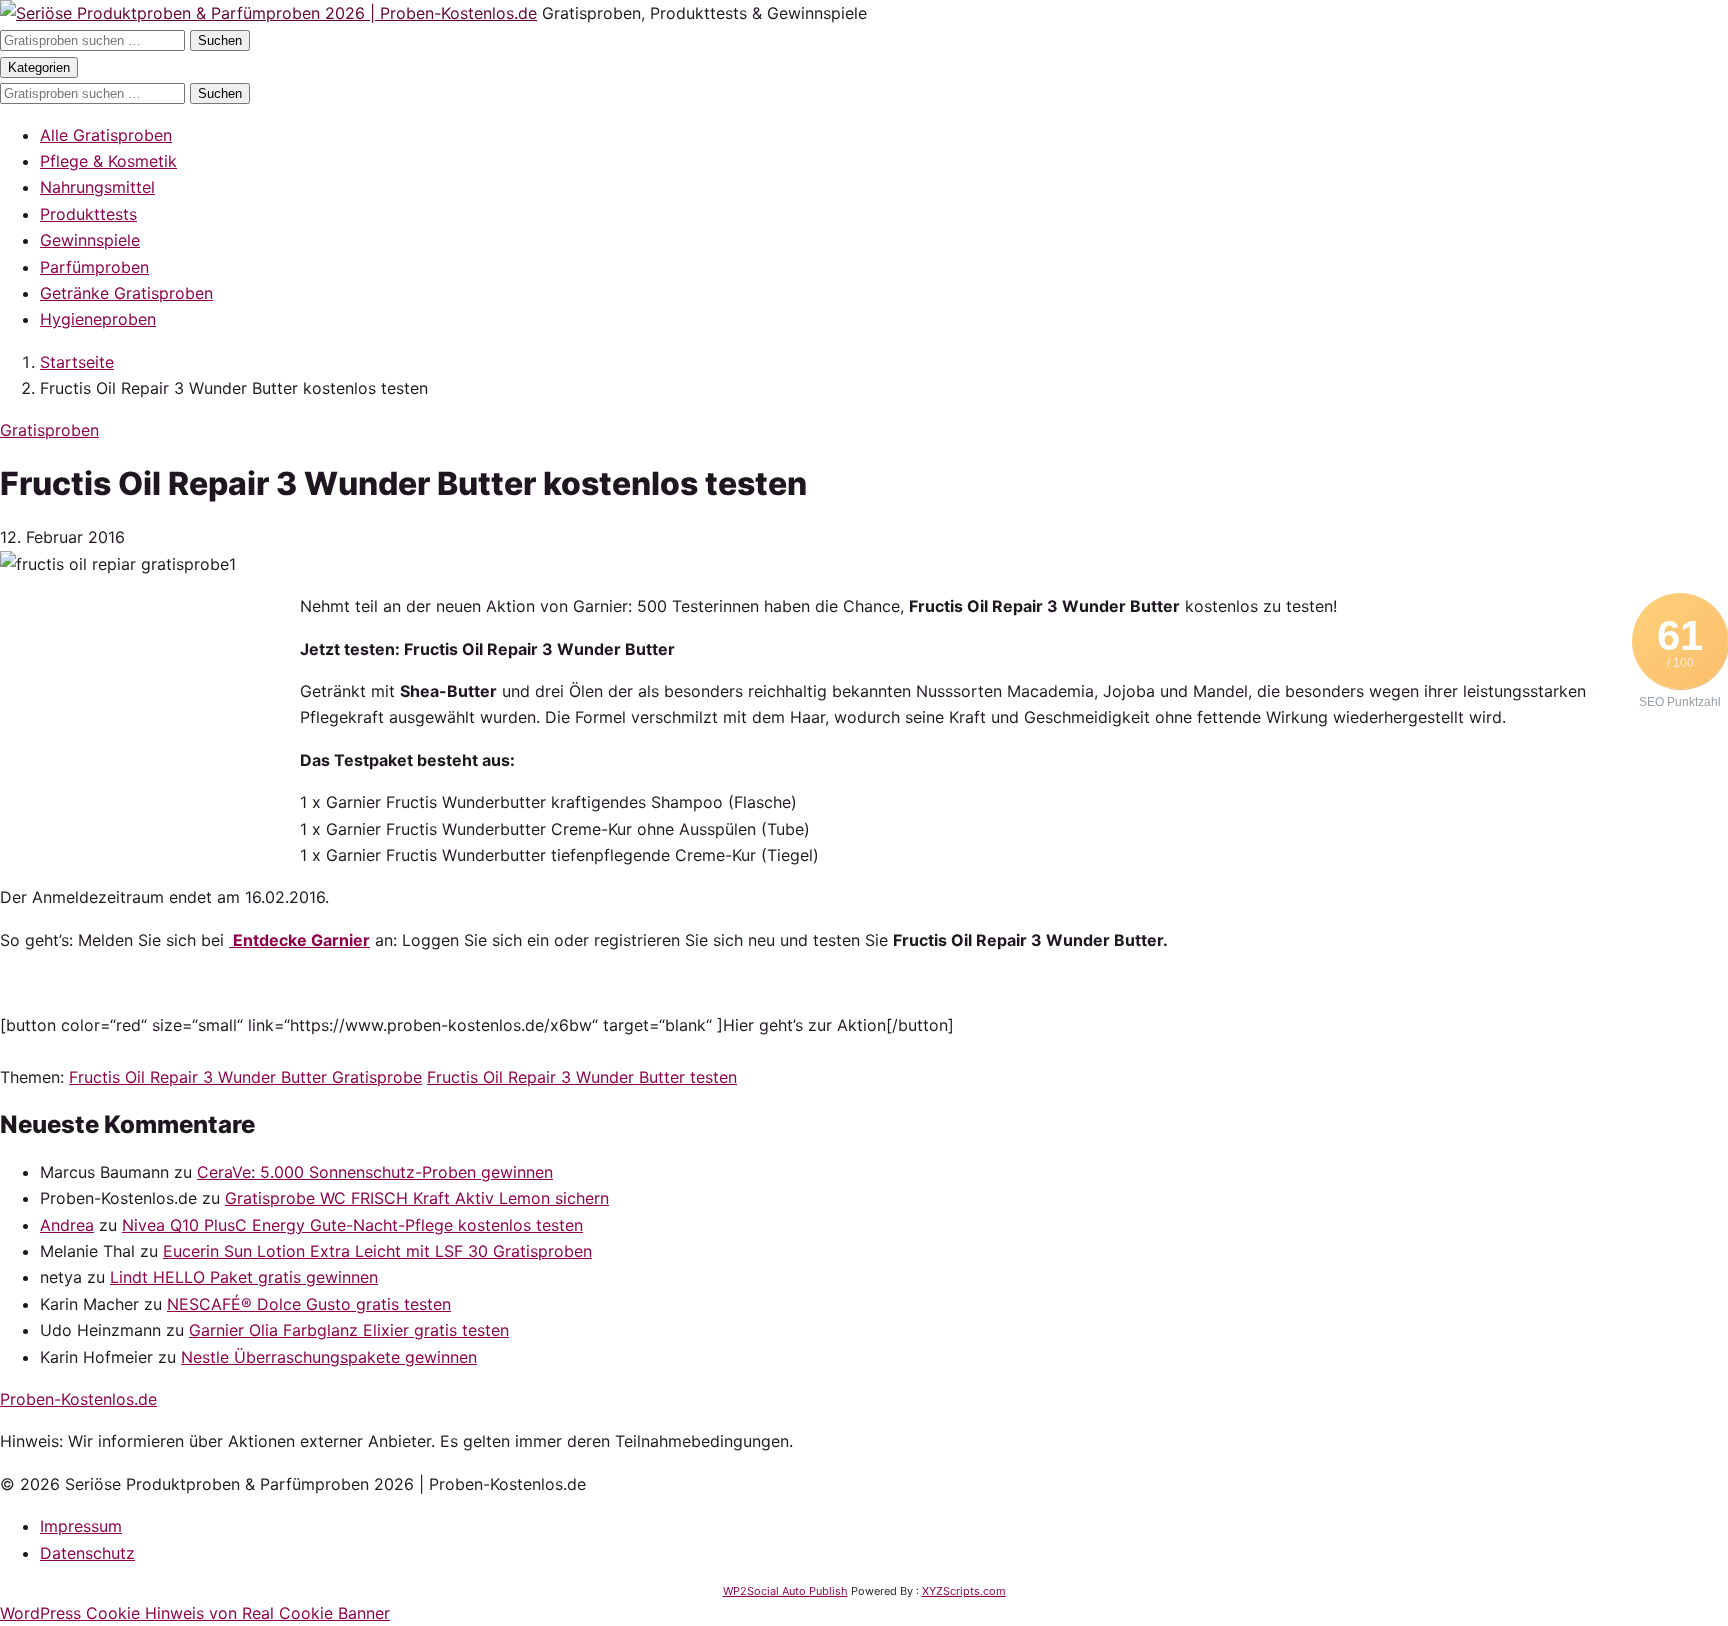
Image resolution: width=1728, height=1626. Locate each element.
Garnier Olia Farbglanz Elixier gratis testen (349, 1330)
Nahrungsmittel (97, 187)
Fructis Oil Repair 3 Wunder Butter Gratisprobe (245, 1077)
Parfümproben (94, 267)
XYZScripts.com (964, 1591)
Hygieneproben (98, 319)
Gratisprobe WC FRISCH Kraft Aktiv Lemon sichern (417, 1198)
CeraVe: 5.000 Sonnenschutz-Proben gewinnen (375, 1172)
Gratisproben (49, 430)
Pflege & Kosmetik (108, 161)
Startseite (77, 362)
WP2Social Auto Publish (785, 1591)
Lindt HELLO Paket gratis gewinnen (244, 1277)
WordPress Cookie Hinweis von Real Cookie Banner (195, 1613)
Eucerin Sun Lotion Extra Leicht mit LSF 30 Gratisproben (377, 1251)
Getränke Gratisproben (126, 293)
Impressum (81, 1526)
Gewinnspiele (90, 240)
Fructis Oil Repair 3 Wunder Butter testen (582, 1077)
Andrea (67, 1225)
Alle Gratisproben (106, 135)
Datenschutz (87, 1553)
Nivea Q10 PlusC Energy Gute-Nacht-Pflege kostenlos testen (352, 1225)
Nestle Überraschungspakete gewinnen (329, 1357)
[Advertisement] (150, 718)
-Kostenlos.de (78, 1399)
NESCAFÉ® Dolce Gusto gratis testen (309, 1304)
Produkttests (88, 214)
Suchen (220, 40)
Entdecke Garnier (299, 940)
